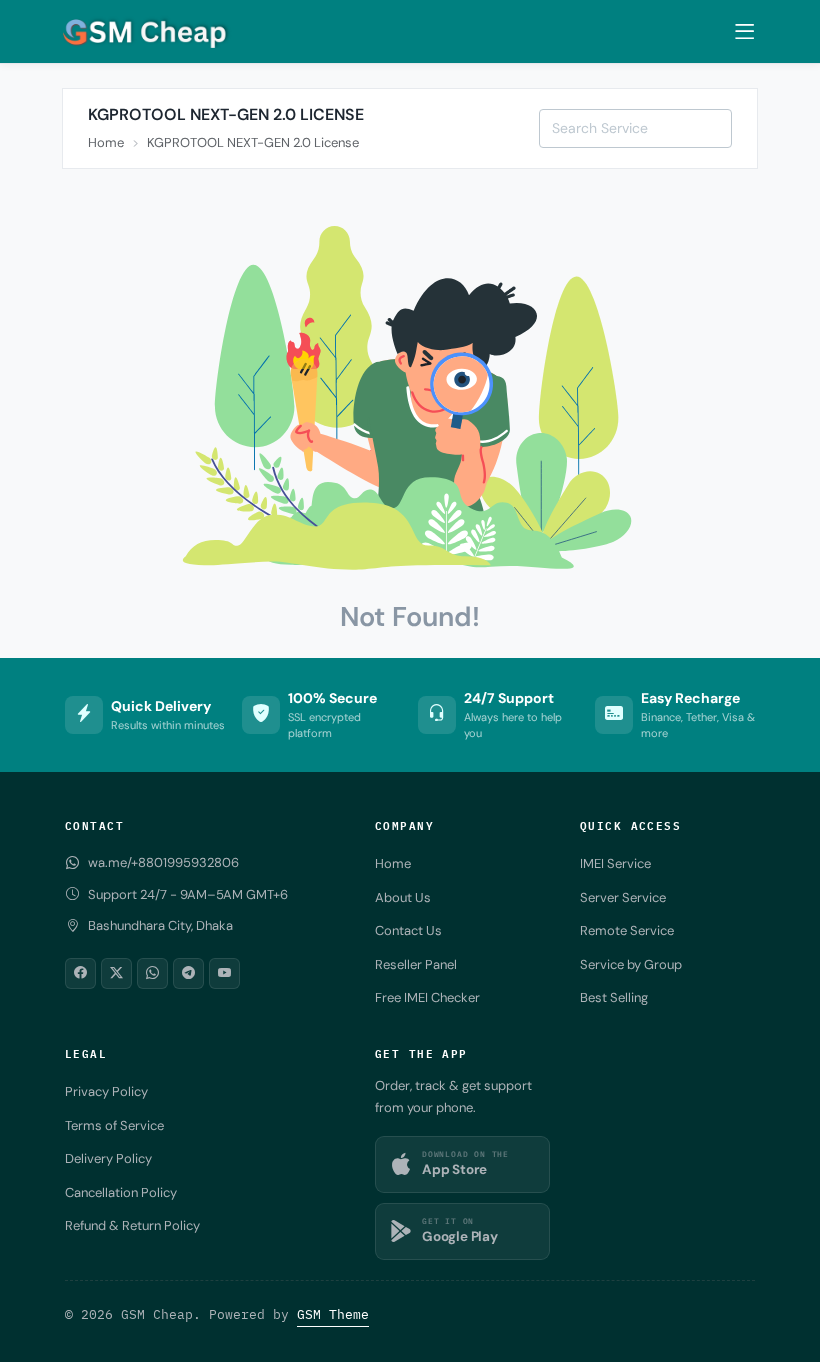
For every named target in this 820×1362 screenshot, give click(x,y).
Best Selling (614, 997)
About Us (403, 897)
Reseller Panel (416, 964)
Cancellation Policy (121, 1192)
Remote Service (627, 930)
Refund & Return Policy (132, 1225)
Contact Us (408, 930)
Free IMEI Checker (427, 997)
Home (106, 142)
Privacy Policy (106, 1091)
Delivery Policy (108, 1158)
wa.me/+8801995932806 (163, 862)
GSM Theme (333, 1314)
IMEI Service (615, 863)
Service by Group (631, 964)
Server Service (623, 897)
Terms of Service (114, 1125)
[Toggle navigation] (744, 32)
